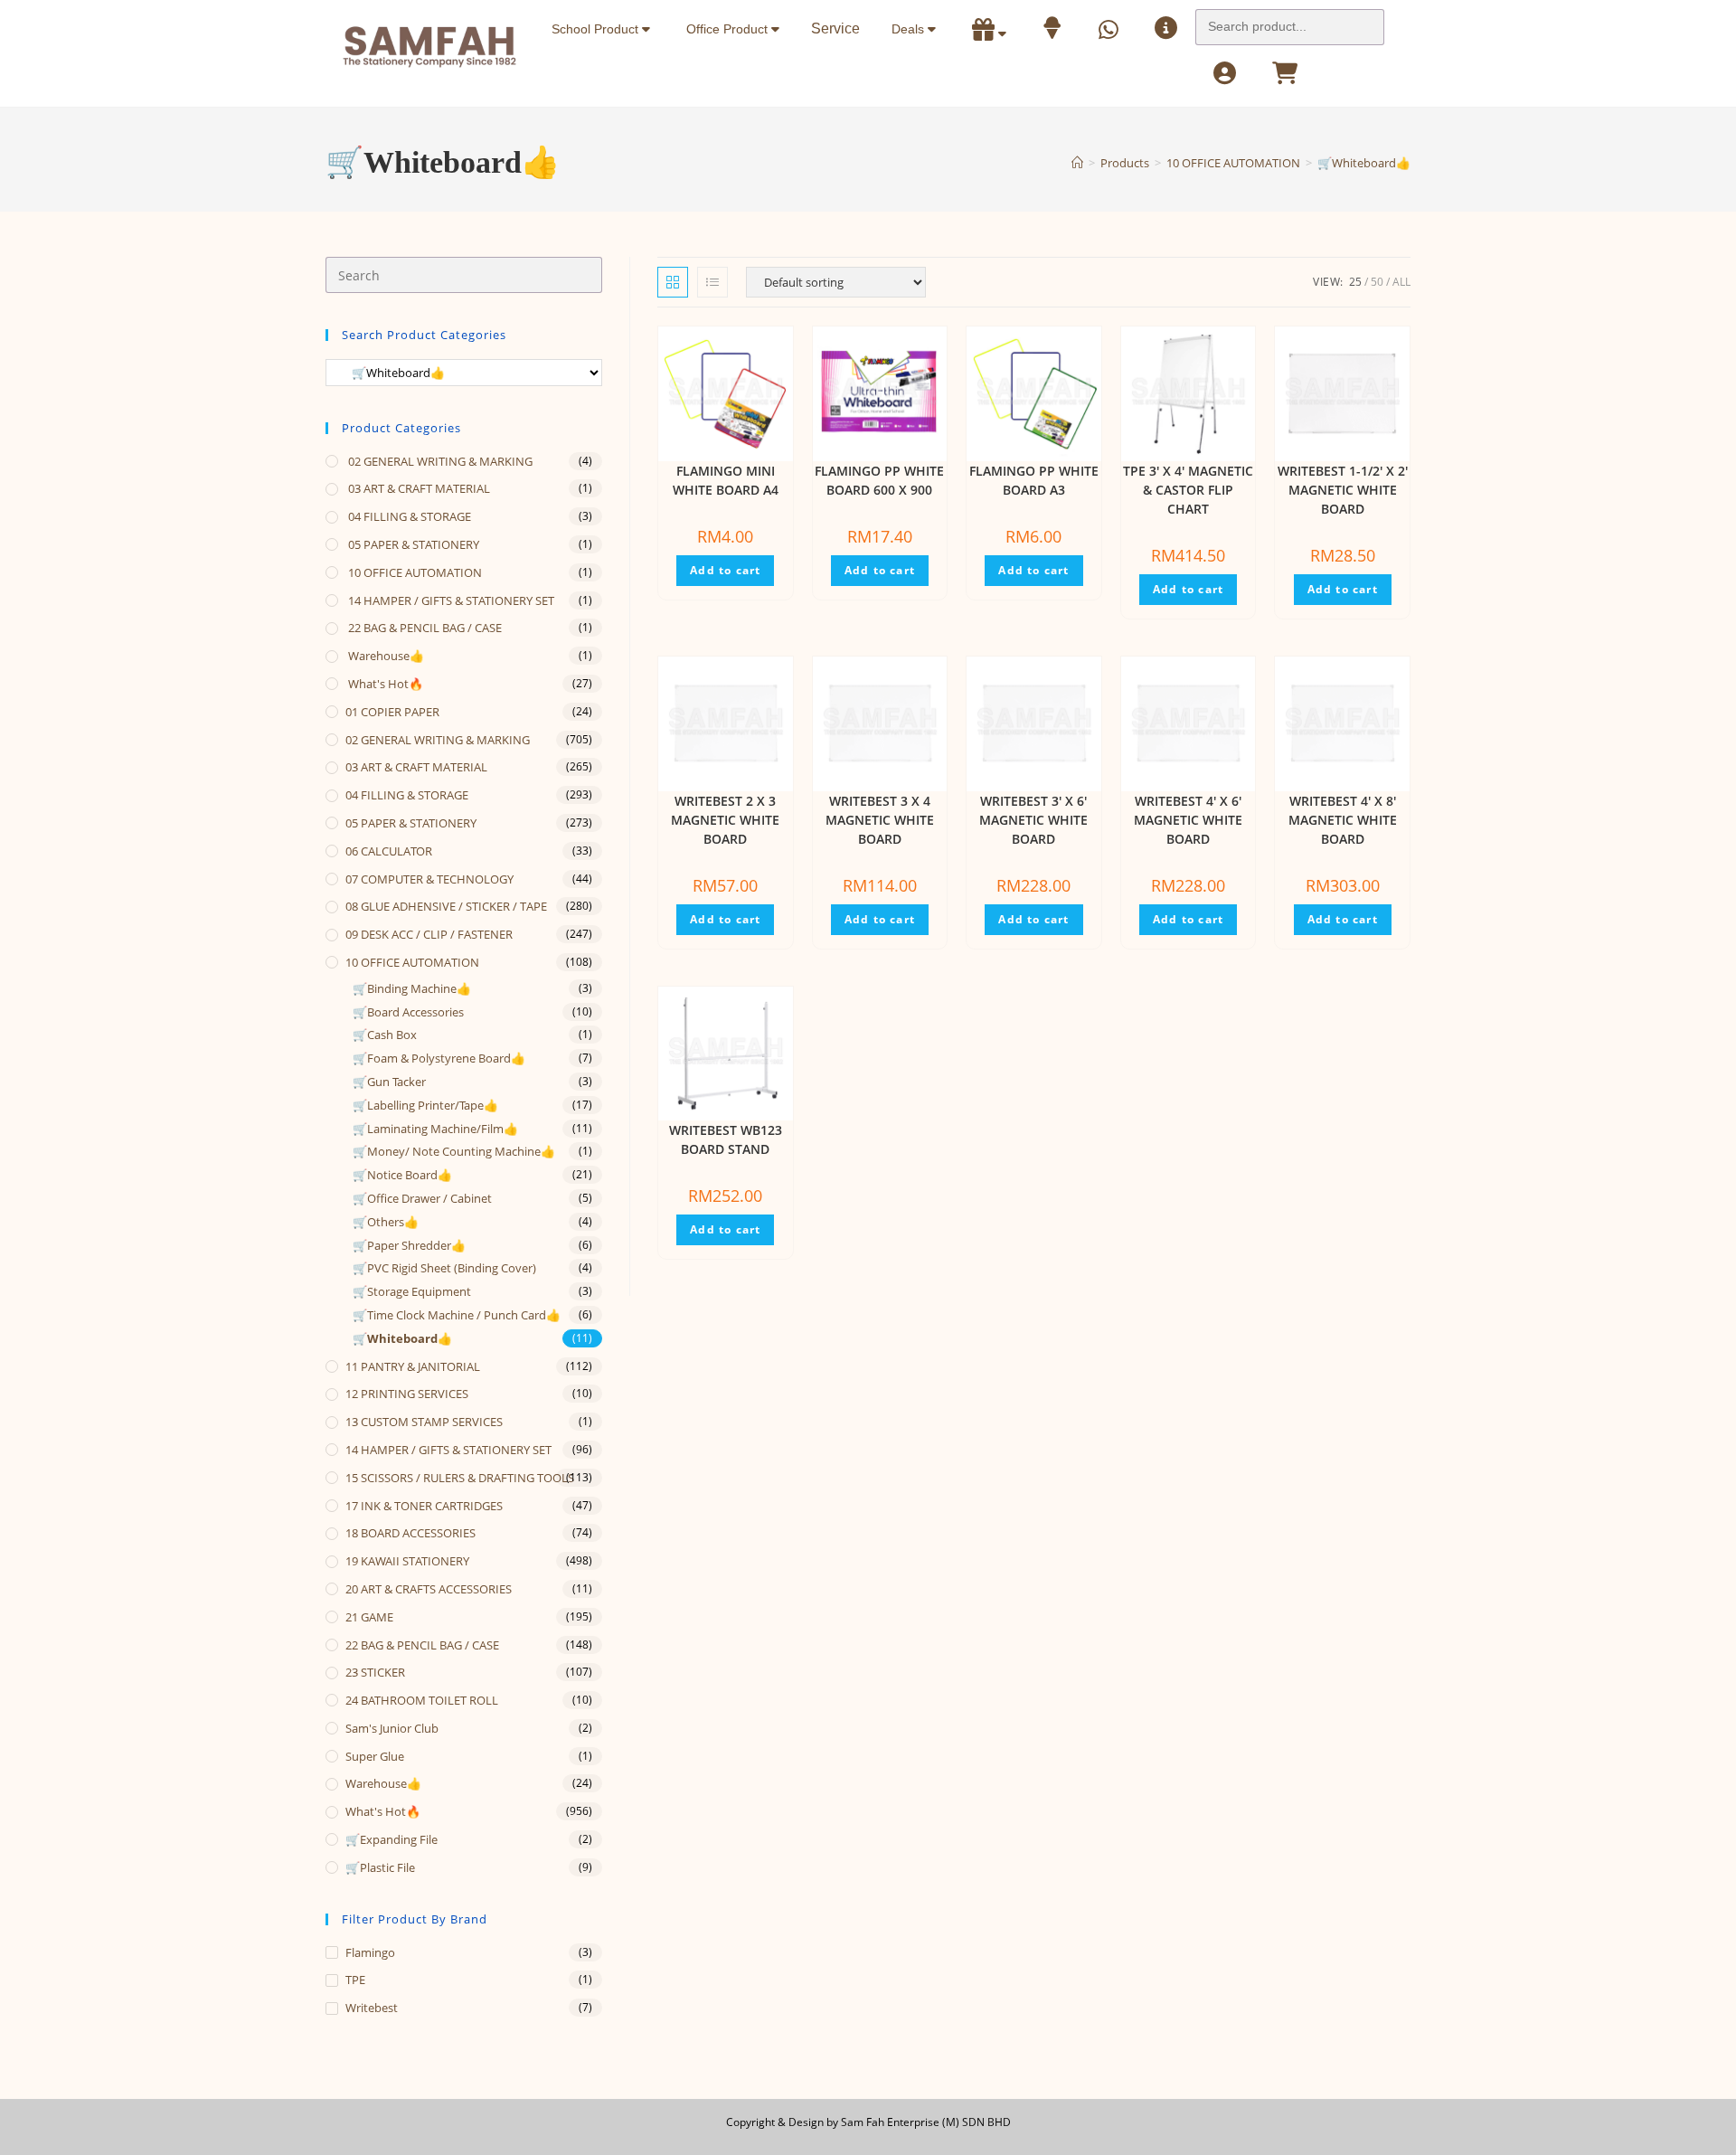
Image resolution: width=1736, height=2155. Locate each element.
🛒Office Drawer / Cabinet (422, 1198)
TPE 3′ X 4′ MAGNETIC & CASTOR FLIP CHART (1188, 490)
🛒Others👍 (386, 1222)
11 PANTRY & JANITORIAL (413, 1366)
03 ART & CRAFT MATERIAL (418, 488)
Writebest (372, 2008)
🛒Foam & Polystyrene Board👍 (439, 1058)
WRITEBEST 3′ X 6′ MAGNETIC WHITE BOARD (1033, 820)
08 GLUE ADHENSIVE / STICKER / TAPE (446, 906)
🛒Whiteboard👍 (1364, 163)
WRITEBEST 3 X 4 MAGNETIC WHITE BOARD (880, 820)
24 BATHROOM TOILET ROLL (422, 1700)
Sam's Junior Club (392, 1728)
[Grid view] (673, 282)
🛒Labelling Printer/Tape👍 (425, 1105)
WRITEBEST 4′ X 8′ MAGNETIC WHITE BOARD (1343, 820)
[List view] (712, 282)
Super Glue (375, 1756)
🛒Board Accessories (408, 1012)
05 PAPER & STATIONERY (412, 544)
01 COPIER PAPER (392, 712)
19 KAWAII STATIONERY (407, 1561)
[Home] (1077, 163)
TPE (355, 1980)
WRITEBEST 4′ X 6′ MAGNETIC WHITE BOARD (1188, 820)
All (1401, 282)
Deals (910, 29)
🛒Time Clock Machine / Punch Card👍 (457, 1315)
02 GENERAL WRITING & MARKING (439, 461)
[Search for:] (1290, 22)
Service (835, 28)
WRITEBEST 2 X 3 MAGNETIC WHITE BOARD (725, 820)
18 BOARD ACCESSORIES (410, 1533)
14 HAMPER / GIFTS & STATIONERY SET (450, 600)
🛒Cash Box (385, 1035)
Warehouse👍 (385, 656)
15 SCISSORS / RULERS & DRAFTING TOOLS (460, 1478)
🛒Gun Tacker (389, 1082)
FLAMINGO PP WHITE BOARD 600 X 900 (879, 480)
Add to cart (725, 570)
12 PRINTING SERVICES (407, 1394)
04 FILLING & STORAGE (408, 516)
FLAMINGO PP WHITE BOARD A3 (1034, 480)
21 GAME (369, 1617)
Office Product (729, 29)
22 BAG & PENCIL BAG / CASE (424, 628)
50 (1377, 282)
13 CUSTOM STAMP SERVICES (424, 1422)
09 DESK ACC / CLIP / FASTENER (429, 934)
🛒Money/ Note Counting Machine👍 (454, 1151)
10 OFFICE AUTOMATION (414, 572)
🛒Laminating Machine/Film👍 (435, 1129)
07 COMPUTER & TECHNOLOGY (429, 879)
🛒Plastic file (380, 1867)
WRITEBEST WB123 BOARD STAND (726, 1139)
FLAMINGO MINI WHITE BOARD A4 (726, 480)
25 (1355, 282)
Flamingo (370, 1952)
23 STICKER (375, 1672)
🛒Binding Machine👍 (412, 988)
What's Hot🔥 (384, 684)
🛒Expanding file (392, 1839)
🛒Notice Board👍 (402, 1175)
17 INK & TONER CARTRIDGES (424, 1506)
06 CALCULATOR (389, 851)
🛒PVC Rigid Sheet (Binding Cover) (444, 1268)
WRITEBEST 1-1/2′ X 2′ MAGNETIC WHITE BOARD (1343, 490)
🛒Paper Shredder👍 (409, 1245)
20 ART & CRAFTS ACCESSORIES (429, 1589)
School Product (597, 29)
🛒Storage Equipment (412, 1291)
